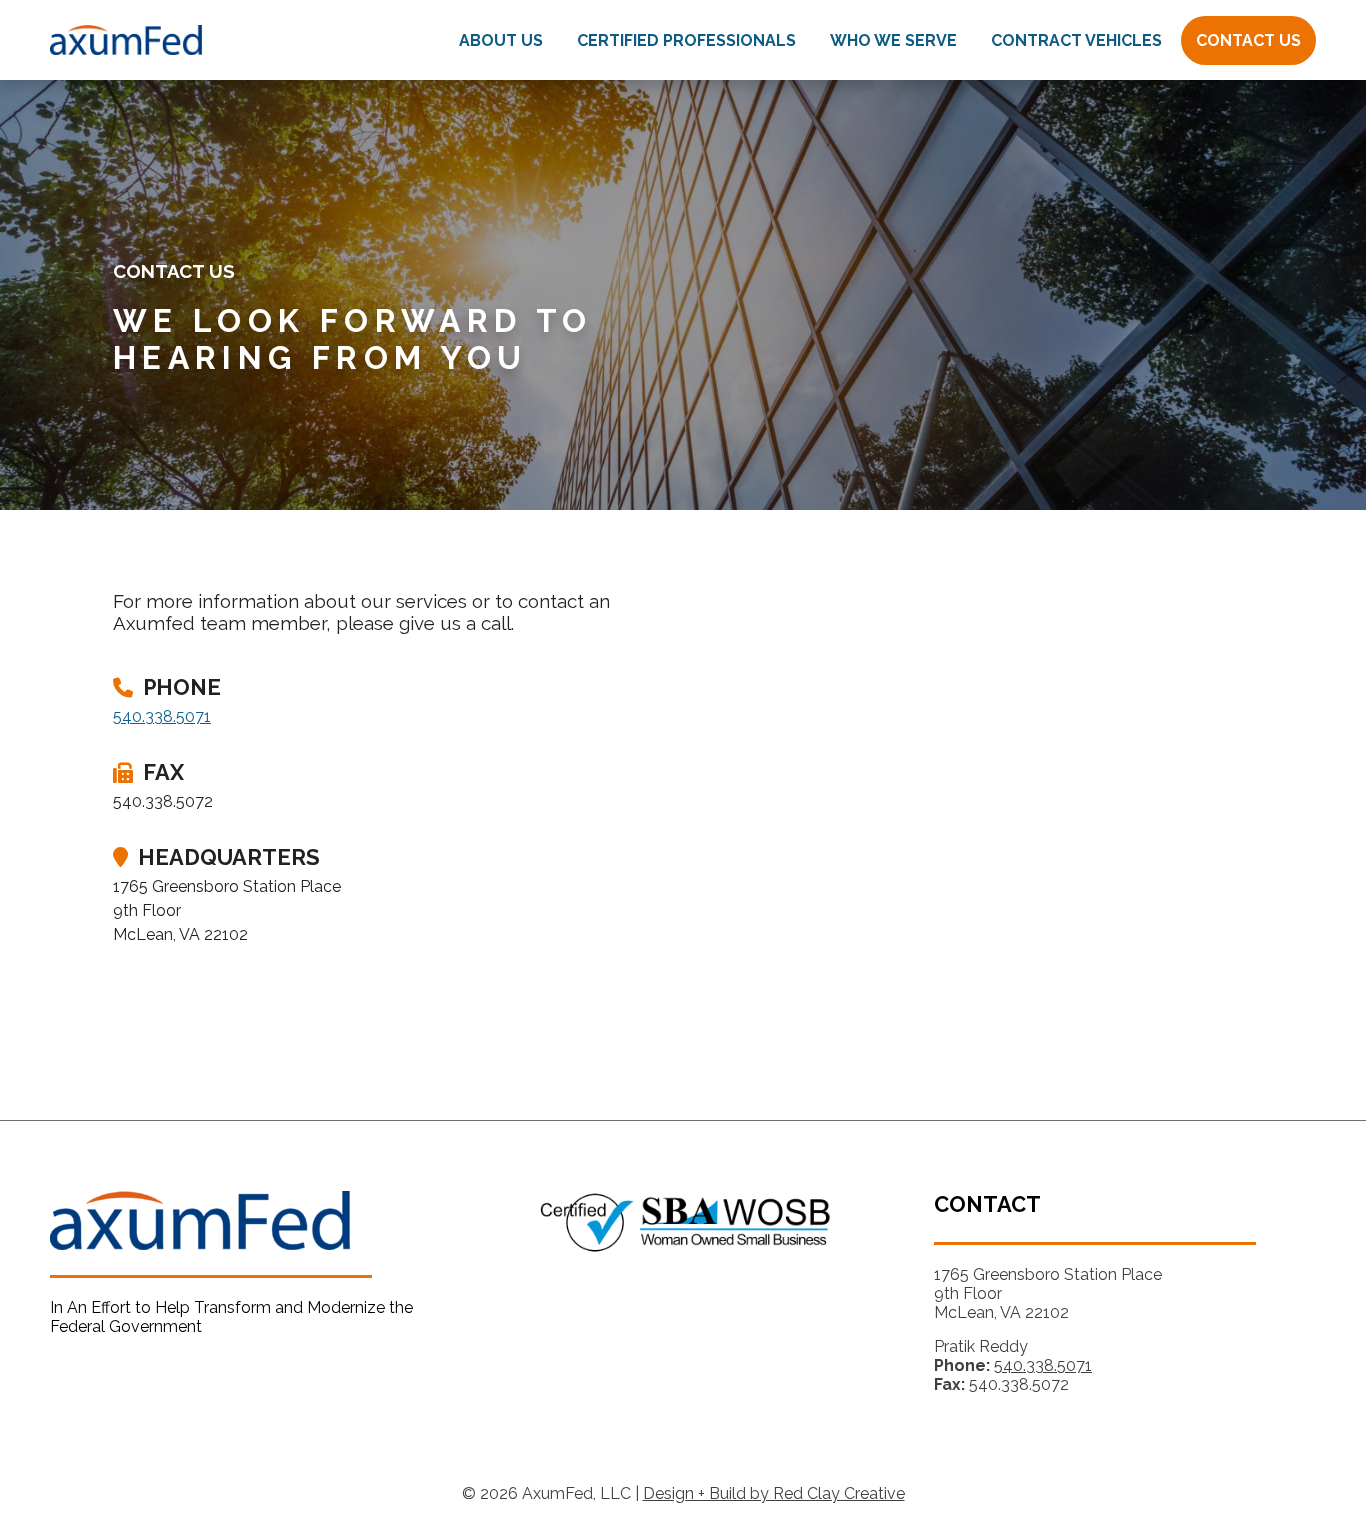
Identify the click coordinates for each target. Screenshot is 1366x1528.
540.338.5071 (162, 716)
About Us (501, 40)
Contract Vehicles (1076, 40)
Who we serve (893, 40)
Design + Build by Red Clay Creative (774, 1493)
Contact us (1248, 40)
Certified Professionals (686, 40)
